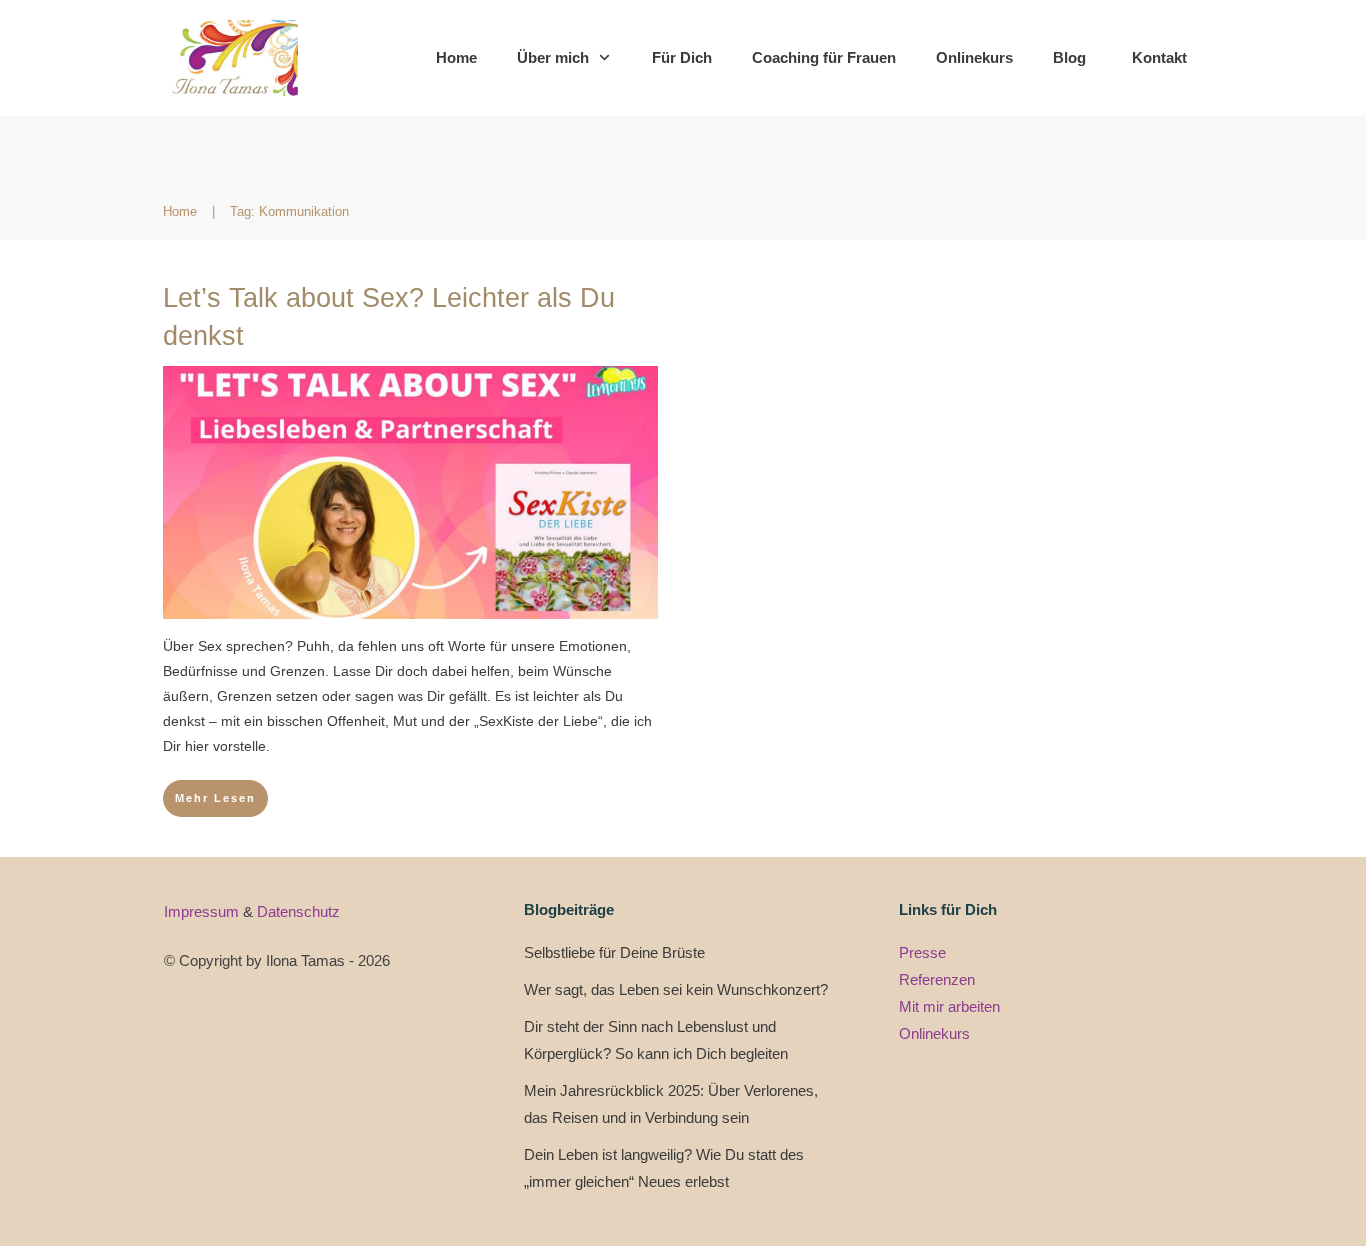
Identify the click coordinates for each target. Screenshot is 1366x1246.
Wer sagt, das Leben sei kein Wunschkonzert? (676, 989)
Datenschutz (298, 911)
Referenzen (937, 979)
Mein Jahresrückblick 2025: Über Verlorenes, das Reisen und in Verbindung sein (671, 1104)
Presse (922, 952)
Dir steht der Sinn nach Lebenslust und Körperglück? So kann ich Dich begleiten (656, 1040)
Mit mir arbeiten (949, 1006)
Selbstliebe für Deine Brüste (614, 952)
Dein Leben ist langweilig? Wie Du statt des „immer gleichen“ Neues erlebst (664, 1168)
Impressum (203, 911)
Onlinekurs (934, 1033)
